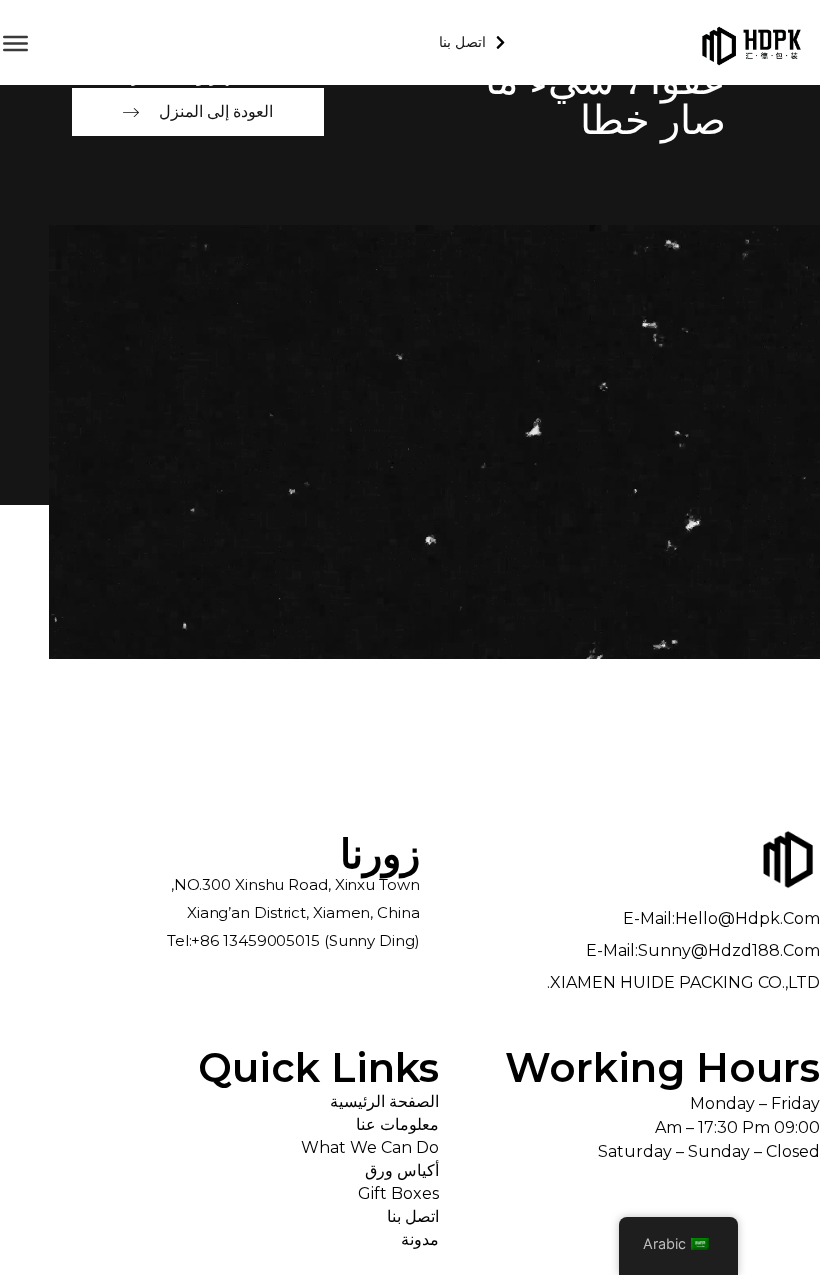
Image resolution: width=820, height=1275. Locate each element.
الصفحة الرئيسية (384, 1101)
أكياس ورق (401, 1170)
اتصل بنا (412, 1216)
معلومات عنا (397, 1124)
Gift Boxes (398, 1193)
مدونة (419, 1239)
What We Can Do (369, 1147)
